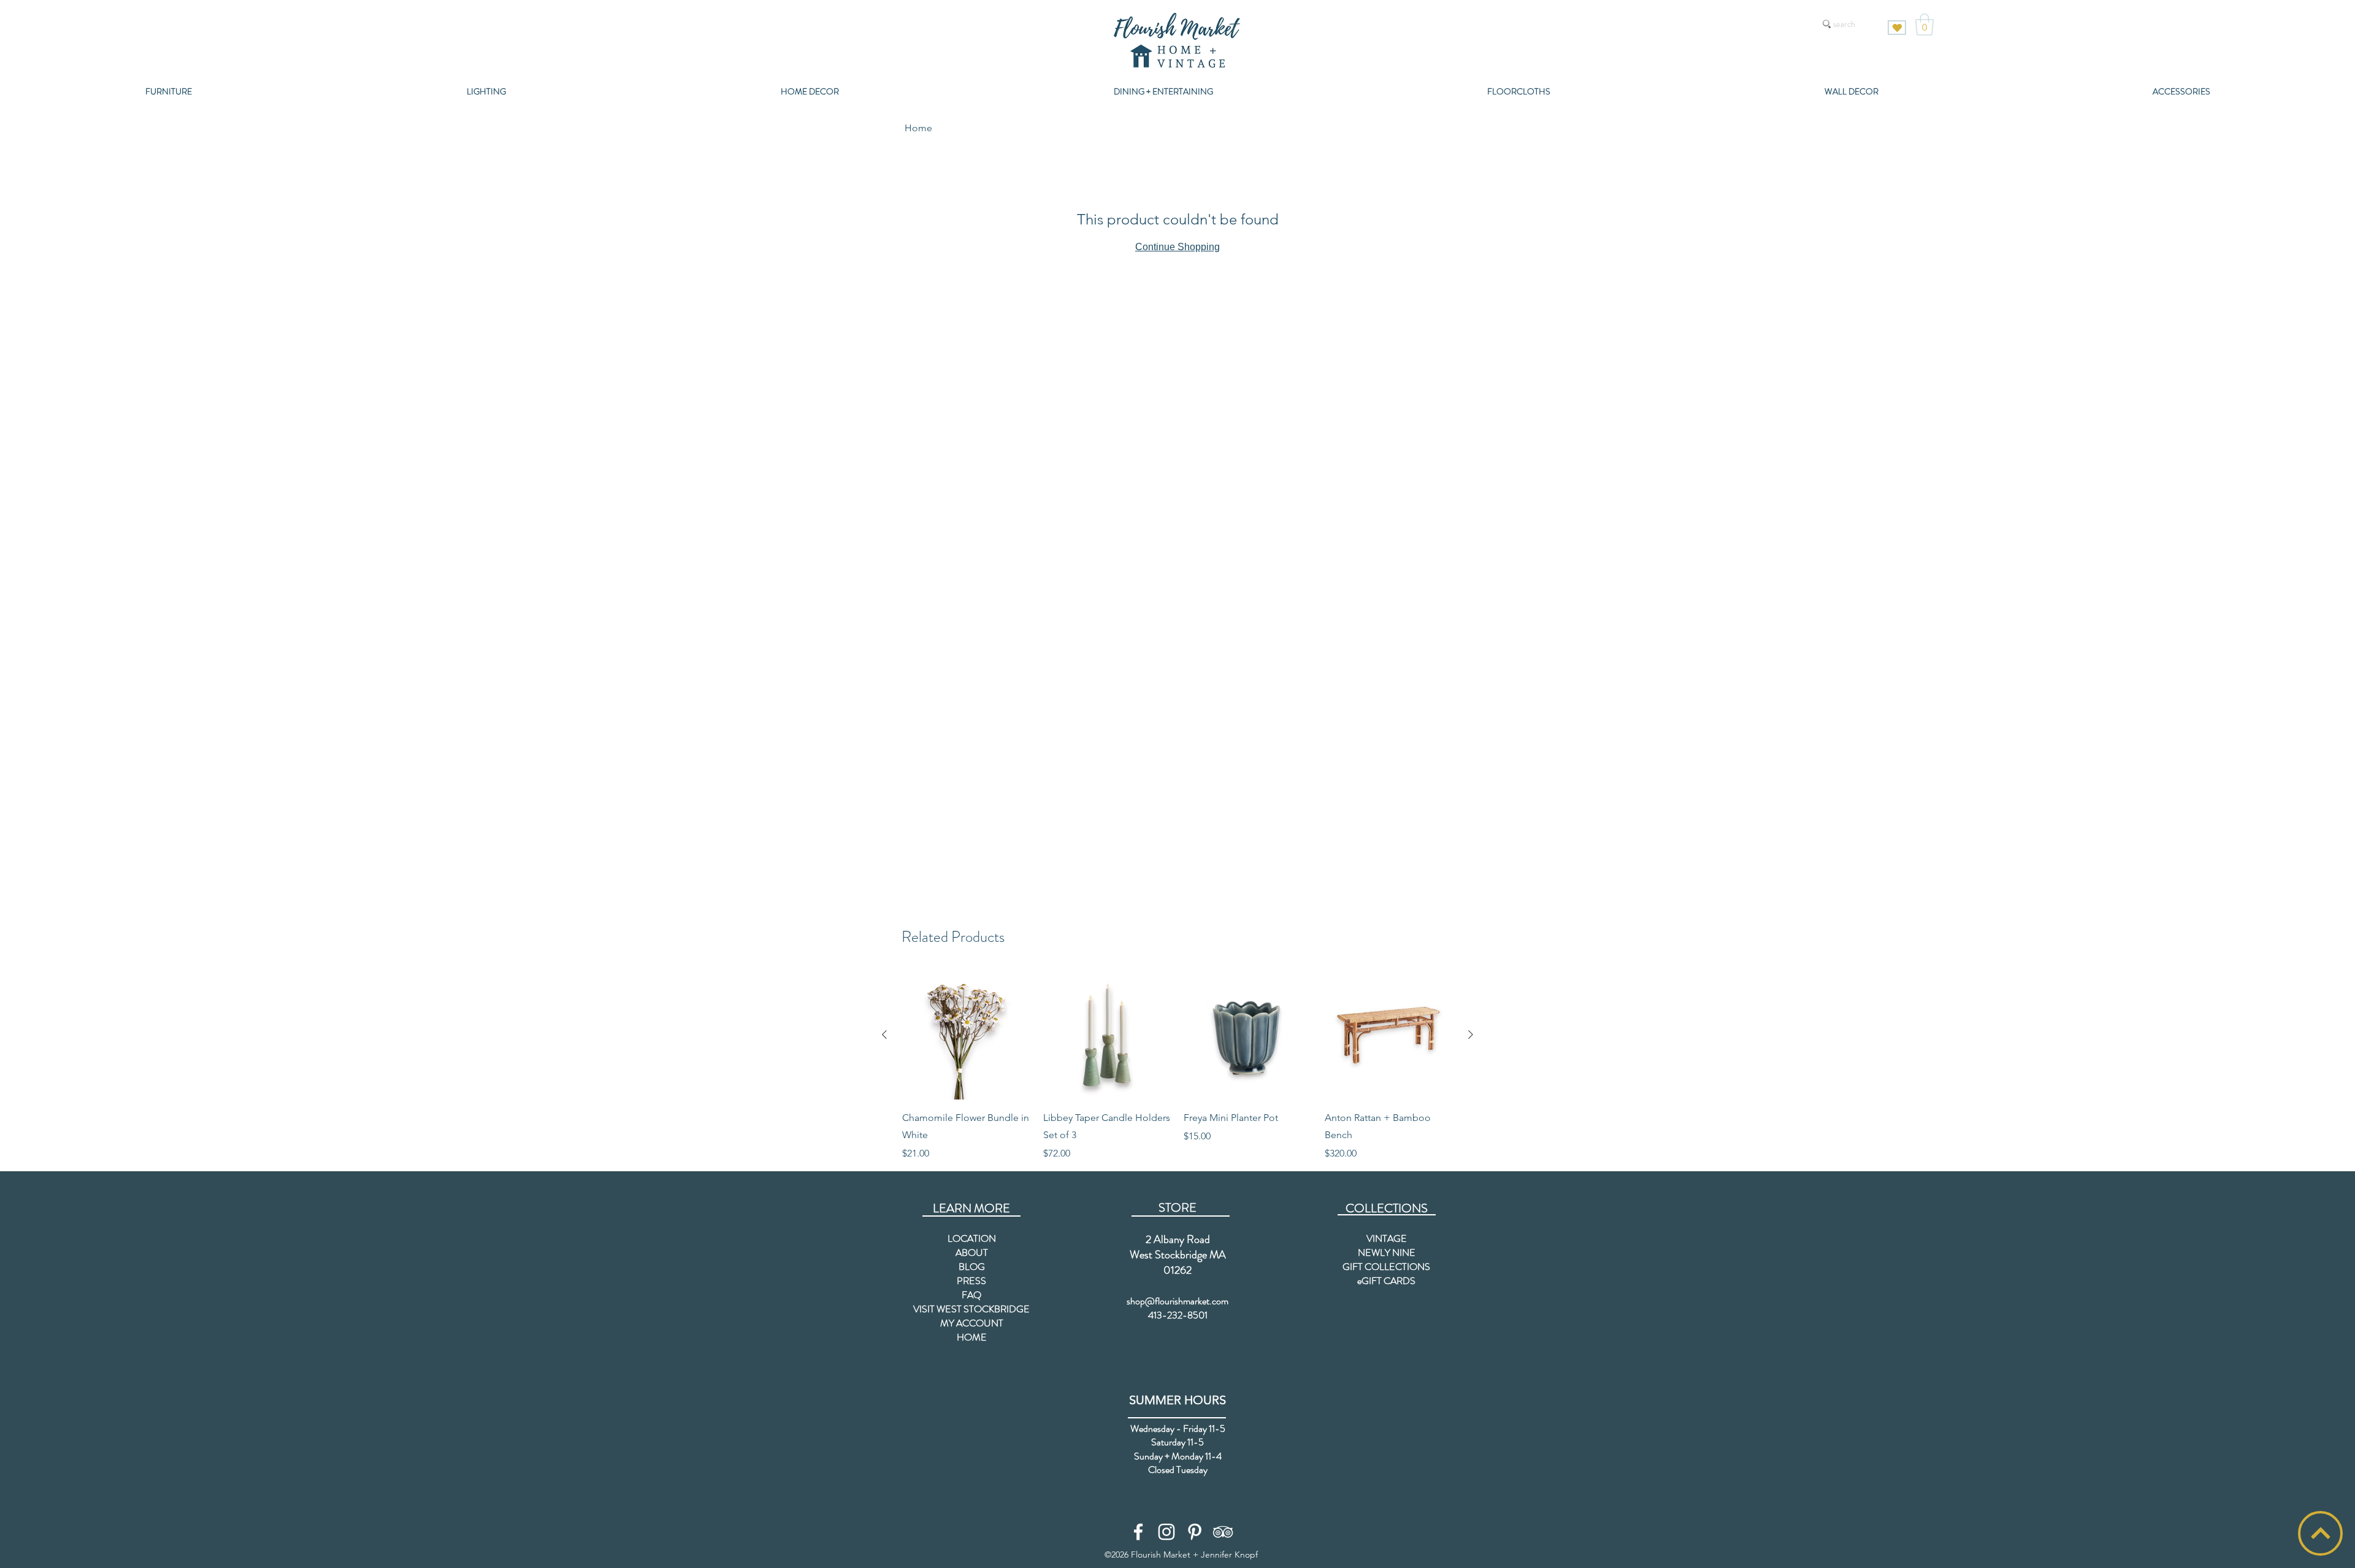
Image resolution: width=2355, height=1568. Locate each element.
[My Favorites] (1897, 28)
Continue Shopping (1177, 247)
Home (918, 128)
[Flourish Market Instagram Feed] (1166, 1532)
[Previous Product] (884, 1034)
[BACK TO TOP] (2320, 1533)
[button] (1924, 25)
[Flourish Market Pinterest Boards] (1195, 1532)
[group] (1177, 1066)
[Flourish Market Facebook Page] (1138, 1532)
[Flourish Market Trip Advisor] (1223, 1532)
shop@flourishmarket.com (1177, 1301)
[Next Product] (1471, 1034)
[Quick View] (967, 1035)
